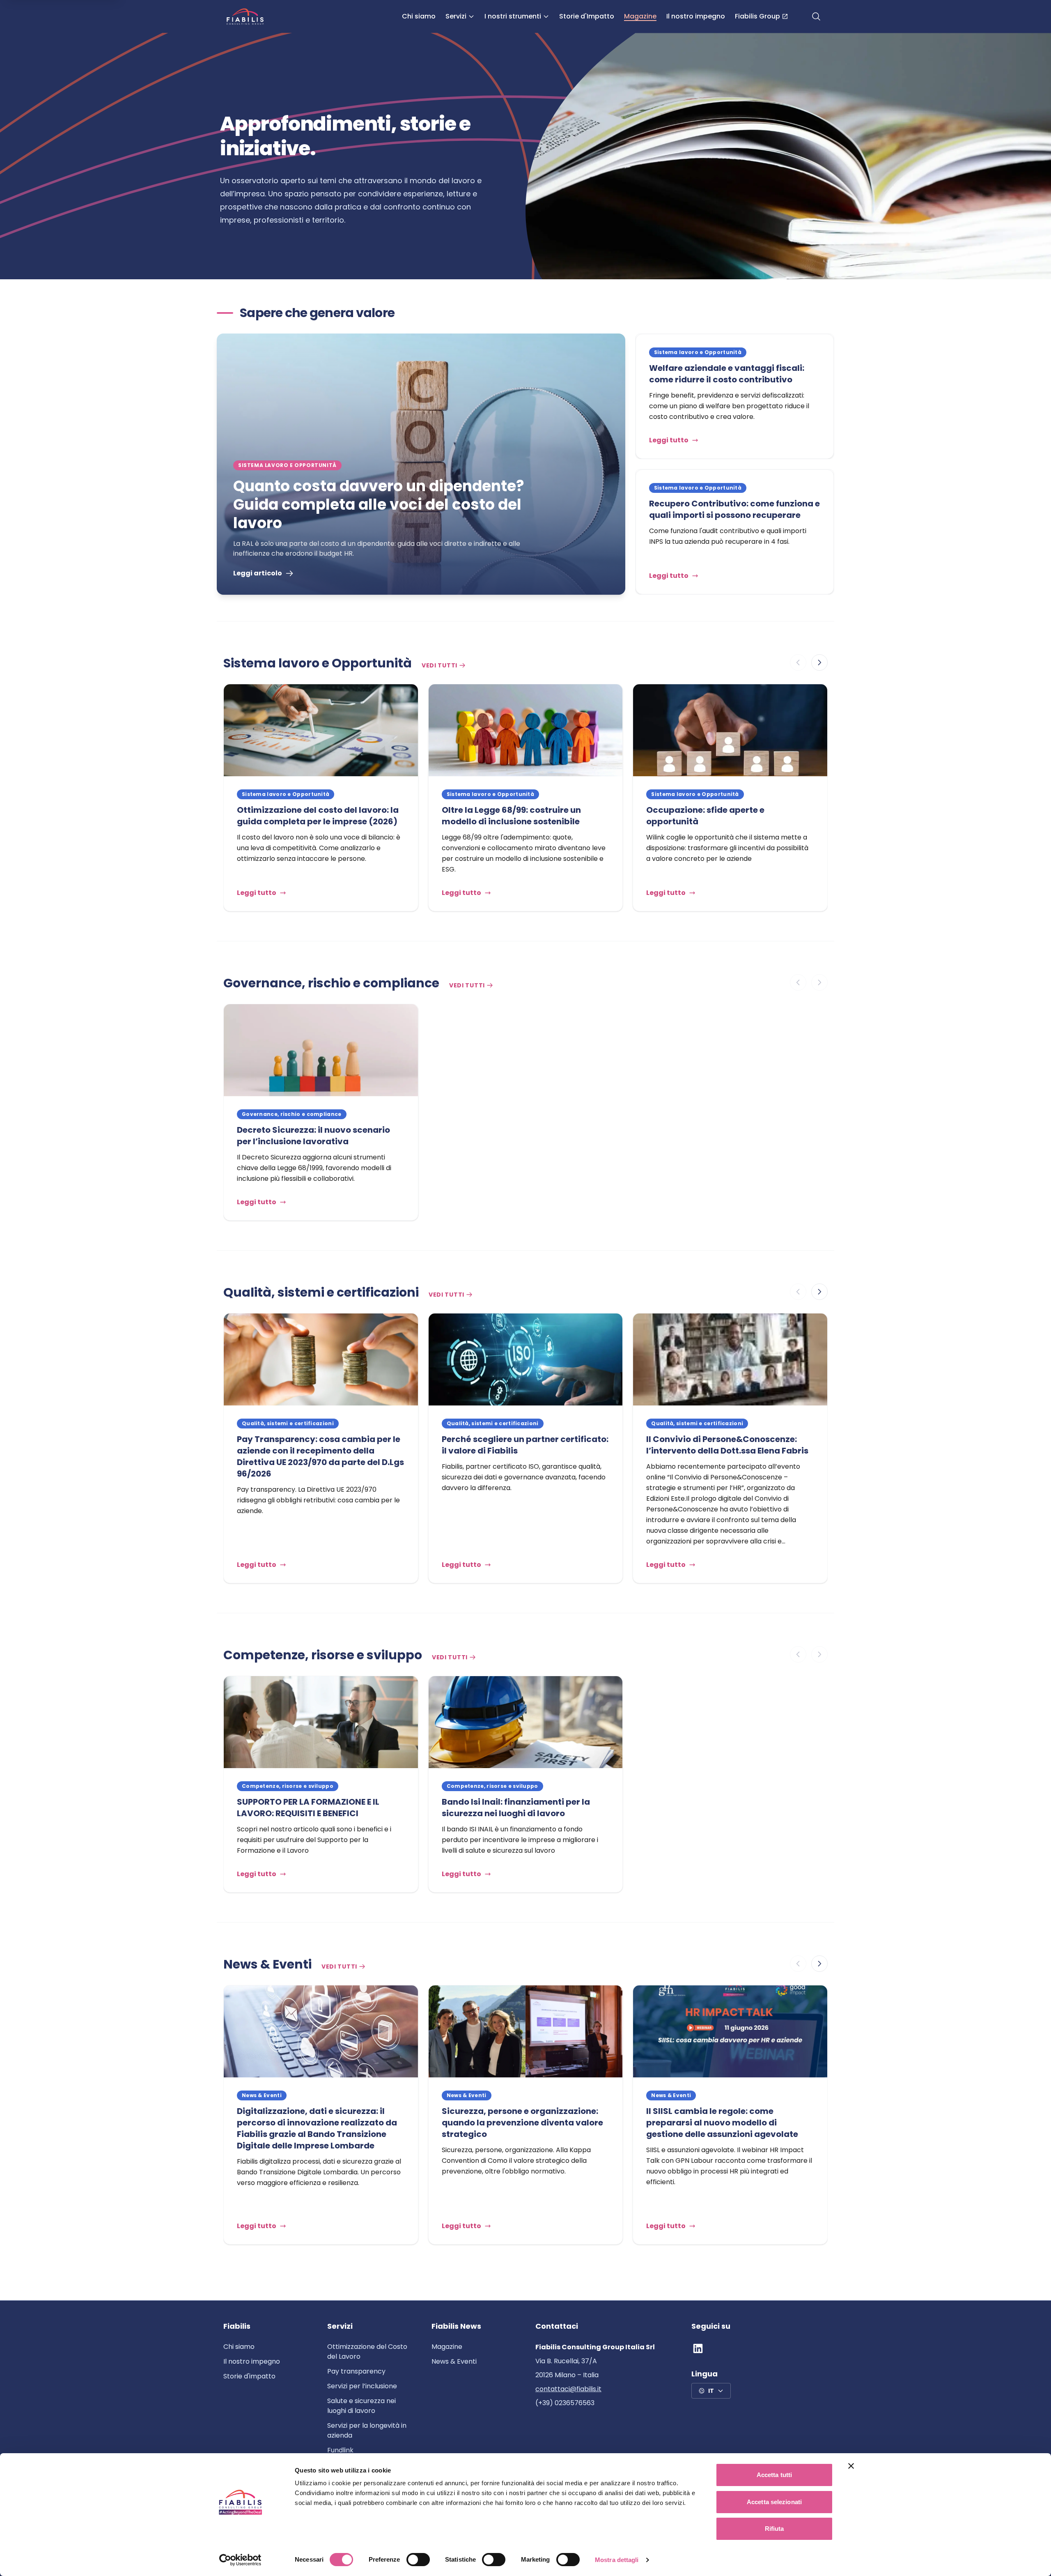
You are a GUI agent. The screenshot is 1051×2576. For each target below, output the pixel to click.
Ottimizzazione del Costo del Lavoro (367, 2352)
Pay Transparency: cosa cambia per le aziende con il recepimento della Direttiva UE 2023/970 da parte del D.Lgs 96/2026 (320, 1456)
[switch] (418, 2560)
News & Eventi (454, 2361)
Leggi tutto (669, 440)
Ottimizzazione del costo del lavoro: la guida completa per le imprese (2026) (318, 816)
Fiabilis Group (757, 16)
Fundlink (340, 2450)
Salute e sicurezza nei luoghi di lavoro (361, 2406)
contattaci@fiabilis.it (568, 2389)
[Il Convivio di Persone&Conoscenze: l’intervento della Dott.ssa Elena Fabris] (730, 1359)
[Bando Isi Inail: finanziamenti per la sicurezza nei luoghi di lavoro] (526, 1722)
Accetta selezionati (774, 2502)
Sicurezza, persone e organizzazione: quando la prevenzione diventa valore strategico (522, 2123)
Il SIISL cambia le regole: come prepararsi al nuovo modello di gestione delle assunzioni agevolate (723, 2123)
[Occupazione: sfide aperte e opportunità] (730, 730)
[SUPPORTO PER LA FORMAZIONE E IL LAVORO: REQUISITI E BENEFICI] (321, 1722)
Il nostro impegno (696, 16)
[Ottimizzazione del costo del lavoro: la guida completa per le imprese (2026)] (321, 730)
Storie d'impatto (249, 2376)
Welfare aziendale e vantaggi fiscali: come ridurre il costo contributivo (727, 374)
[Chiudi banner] (851, 2466)
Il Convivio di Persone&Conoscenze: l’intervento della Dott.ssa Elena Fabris (727, 1445)
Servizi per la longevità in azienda (367, 2430)
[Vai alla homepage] (245, 16)
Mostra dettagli (617, 2560)
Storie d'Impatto (587, 16)
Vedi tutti (439, 665)
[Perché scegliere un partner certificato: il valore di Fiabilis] (526, 1359)
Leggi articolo (258, 573)
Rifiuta (774, 2529)
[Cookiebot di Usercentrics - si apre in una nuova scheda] (240, 2560)
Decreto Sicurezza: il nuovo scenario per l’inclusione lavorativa (313, 1136)
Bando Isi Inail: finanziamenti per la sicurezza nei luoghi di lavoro (516, 1808)
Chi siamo (419, 16)
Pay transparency (356, 2371)
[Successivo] (819, 662)
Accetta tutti (774, 2475)
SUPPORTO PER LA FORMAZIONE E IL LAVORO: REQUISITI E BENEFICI (308, 1808)
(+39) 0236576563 (565, 2403)
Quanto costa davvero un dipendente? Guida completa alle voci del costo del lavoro (379, 505)
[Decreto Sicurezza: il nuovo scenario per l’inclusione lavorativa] (321, 1050)
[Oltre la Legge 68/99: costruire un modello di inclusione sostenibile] (526, 730)
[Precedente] (798, 662)
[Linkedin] (698, 2348)
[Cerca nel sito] (816, 16)
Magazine (640, 16)
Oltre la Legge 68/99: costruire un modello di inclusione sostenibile (511, 816)
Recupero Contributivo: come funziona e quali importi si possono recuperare (734, 509)
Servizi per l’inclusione (362, 2386)
